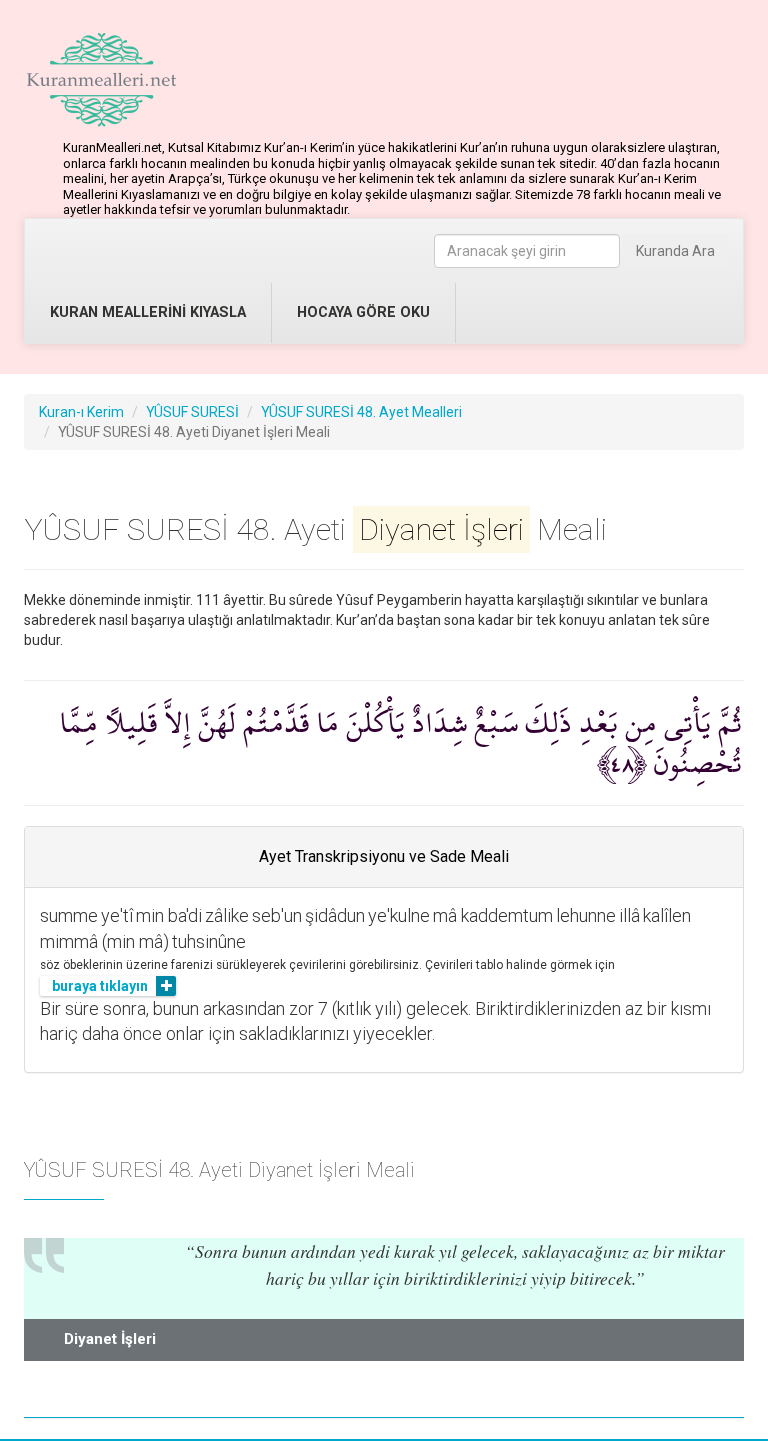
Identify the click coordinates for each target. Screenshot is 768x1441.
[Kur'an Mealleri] (101, 80)
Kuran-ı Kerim (81, 412)
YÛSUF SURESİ (192, 412)
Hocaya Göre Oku (363, 312)
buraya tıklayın (100, 986)
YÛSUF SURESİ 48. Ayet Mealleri (361, 412)
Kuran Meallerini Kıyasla (148, 312)
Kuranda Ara (675, 251)
